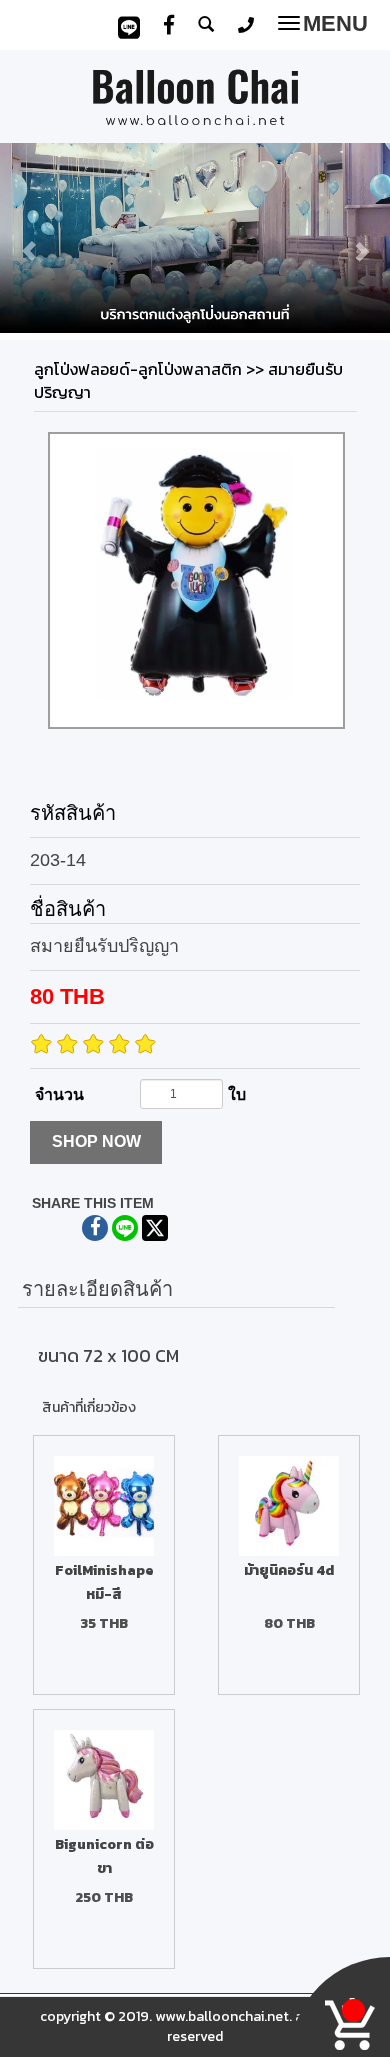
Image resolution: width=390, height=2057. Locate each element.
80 (67, 996)
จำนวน (59, 1094)
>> (151, 369)
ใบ (237, 1094)
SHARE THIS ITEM (93, 1203)
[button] (29, 241)
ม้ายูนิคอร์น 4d (289, 1570)
